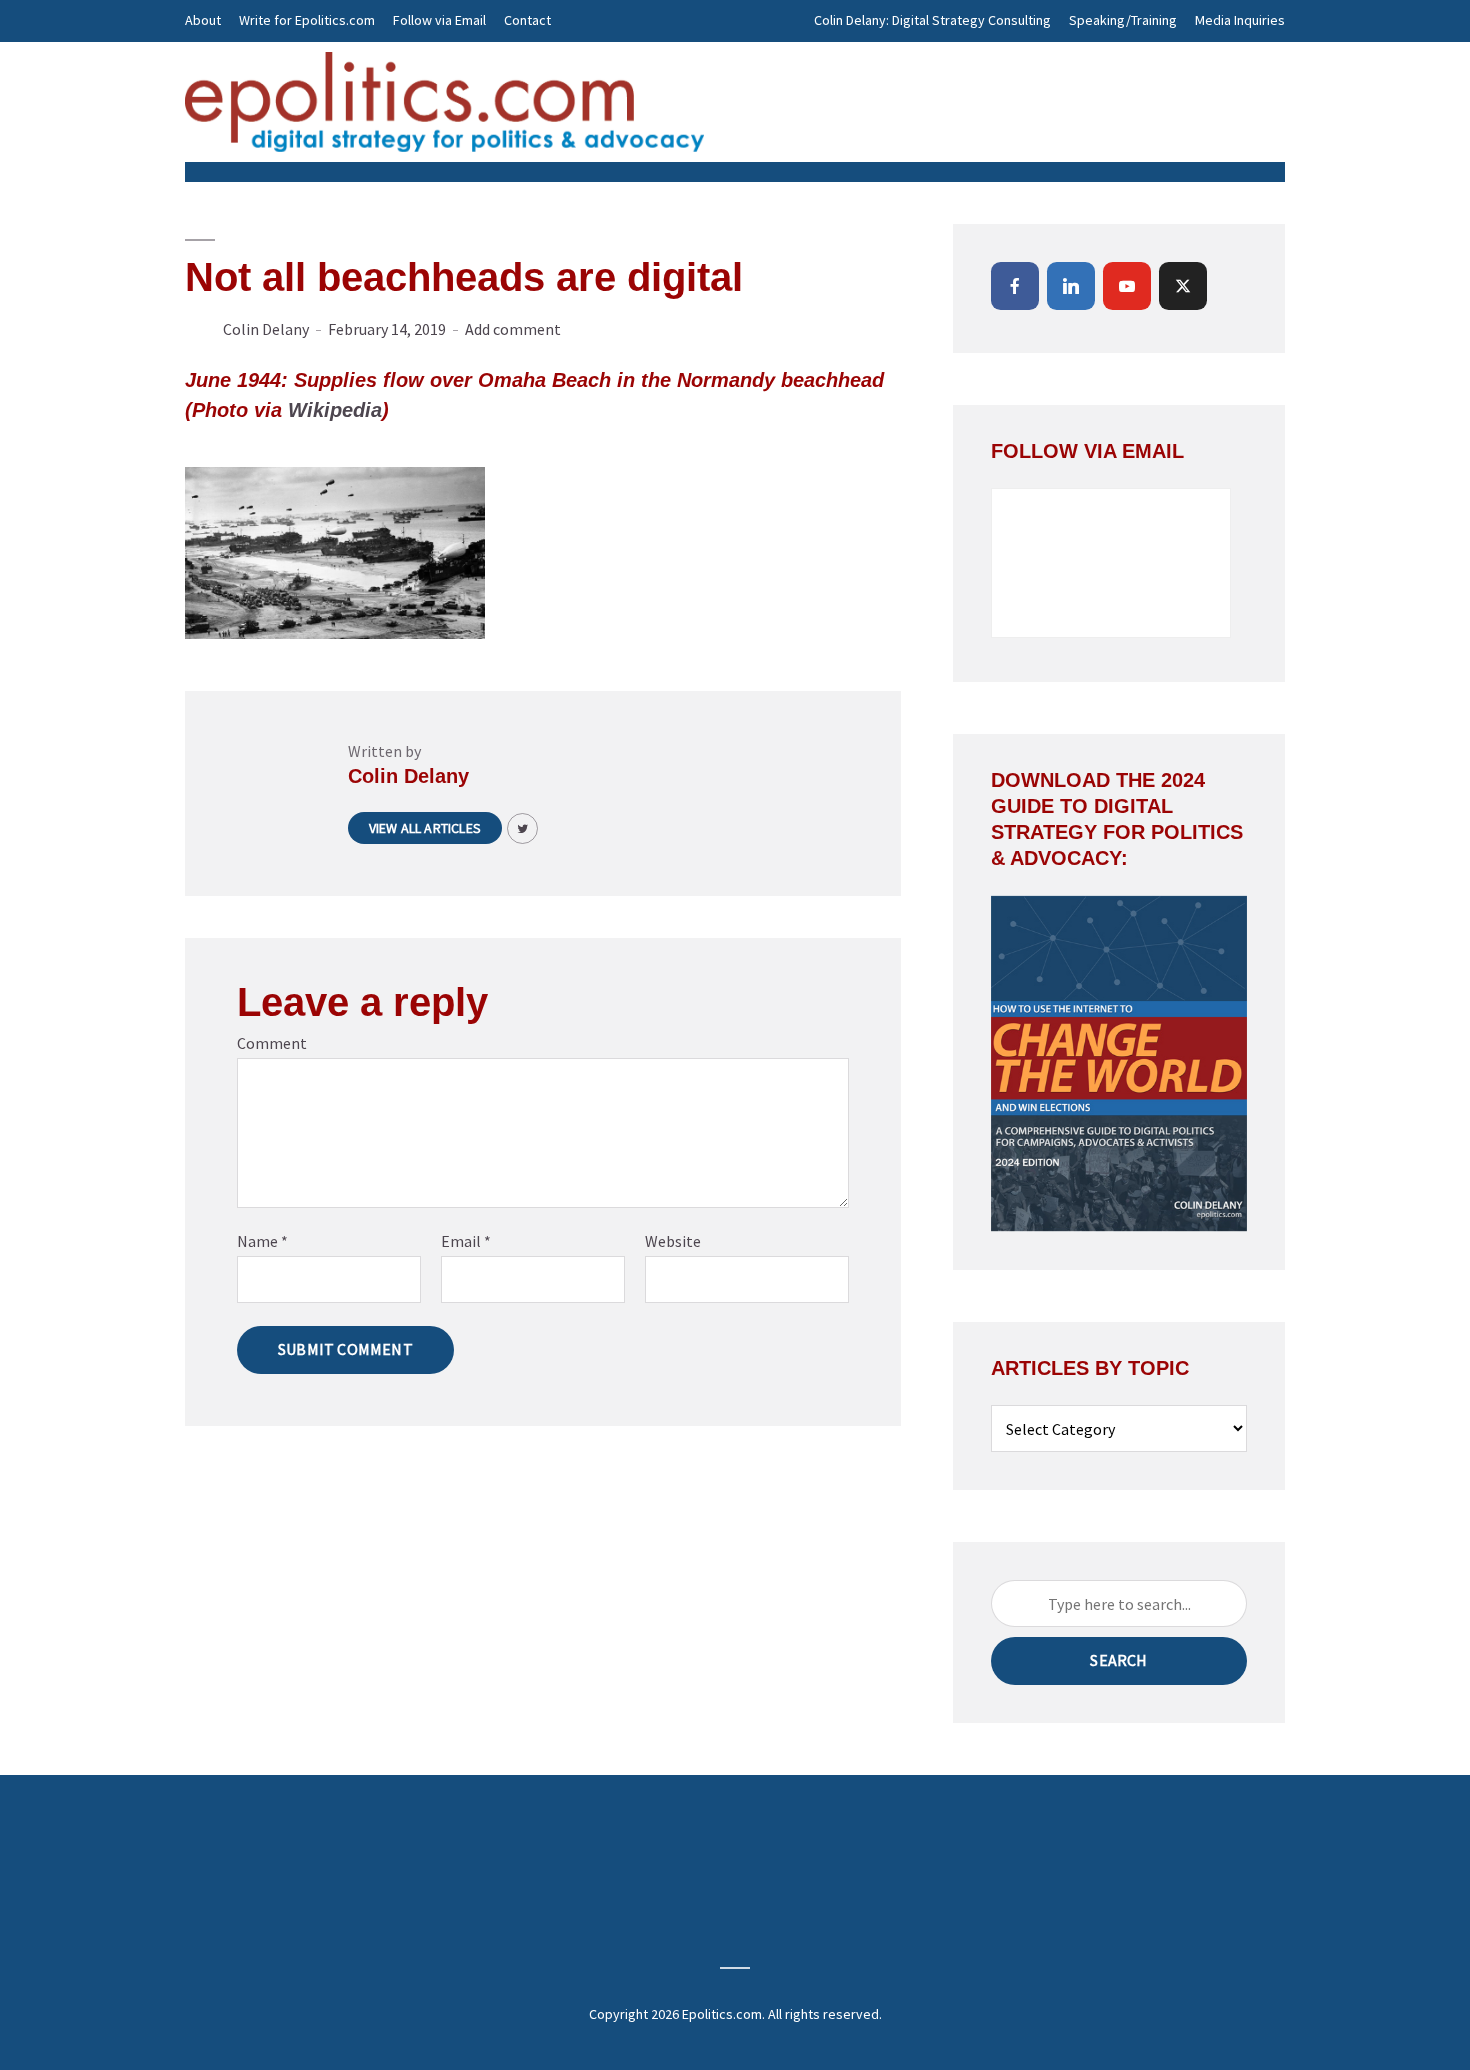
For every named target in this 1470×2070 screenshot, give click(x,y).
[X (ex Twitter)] (1183, 286)
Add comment (513, 329)
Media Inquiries (1240, 20)
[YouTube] (1127, 286)
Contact (527, 20)
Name (262, 1241)
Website (673, 1241)
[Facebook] (1015, 286)
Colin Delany (266, 329)
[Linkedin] (1071, 286)
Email (466, 1241)
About (203, 20)
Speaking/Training (1123, 20)
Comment (272, 1043)
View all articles (425, 828)
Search (1118, 1660)
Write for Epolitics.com (307, 20)
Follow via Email (439, 20)
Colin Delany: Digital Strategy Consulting (932, 20)
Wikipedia (335, 410)
